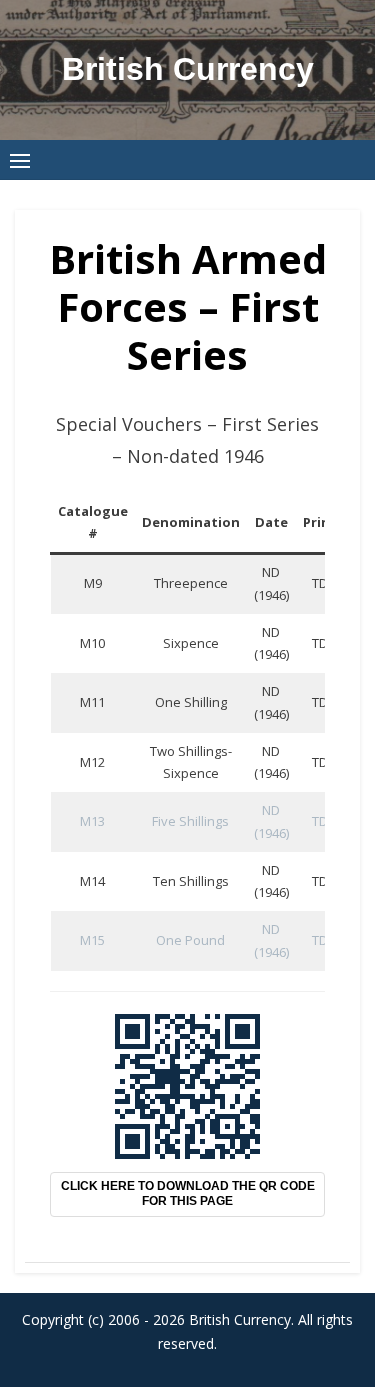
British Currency (188, 69)
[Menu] (20, 160)
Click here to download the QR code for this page (188, 1194)
